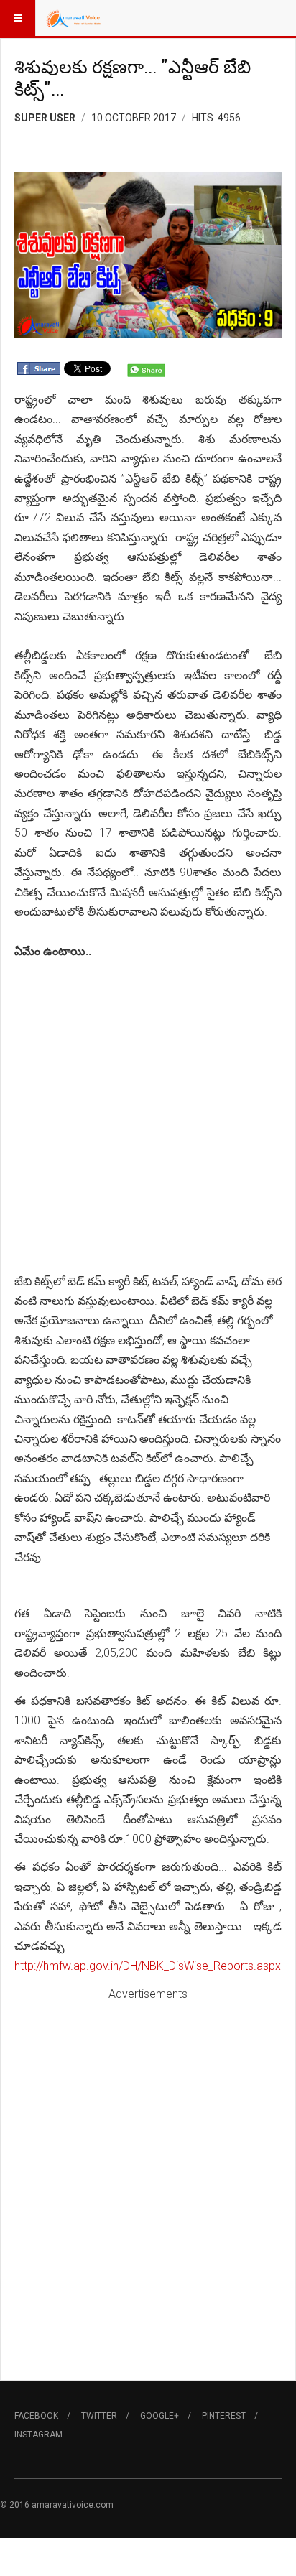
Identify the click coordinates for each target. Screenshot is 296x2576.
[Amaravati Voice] (73, 18)
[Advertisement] (148, 1117)
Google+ (159, 2416)
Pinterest (224, 2416)
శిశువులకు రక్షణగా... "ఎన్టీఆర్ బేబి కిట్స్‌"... (133, 78)
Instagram (38, 2435)
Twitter (99, 2416)
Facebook (36, 2416)
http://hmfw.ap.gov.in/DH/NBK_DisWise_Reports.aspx (148, 1966)
